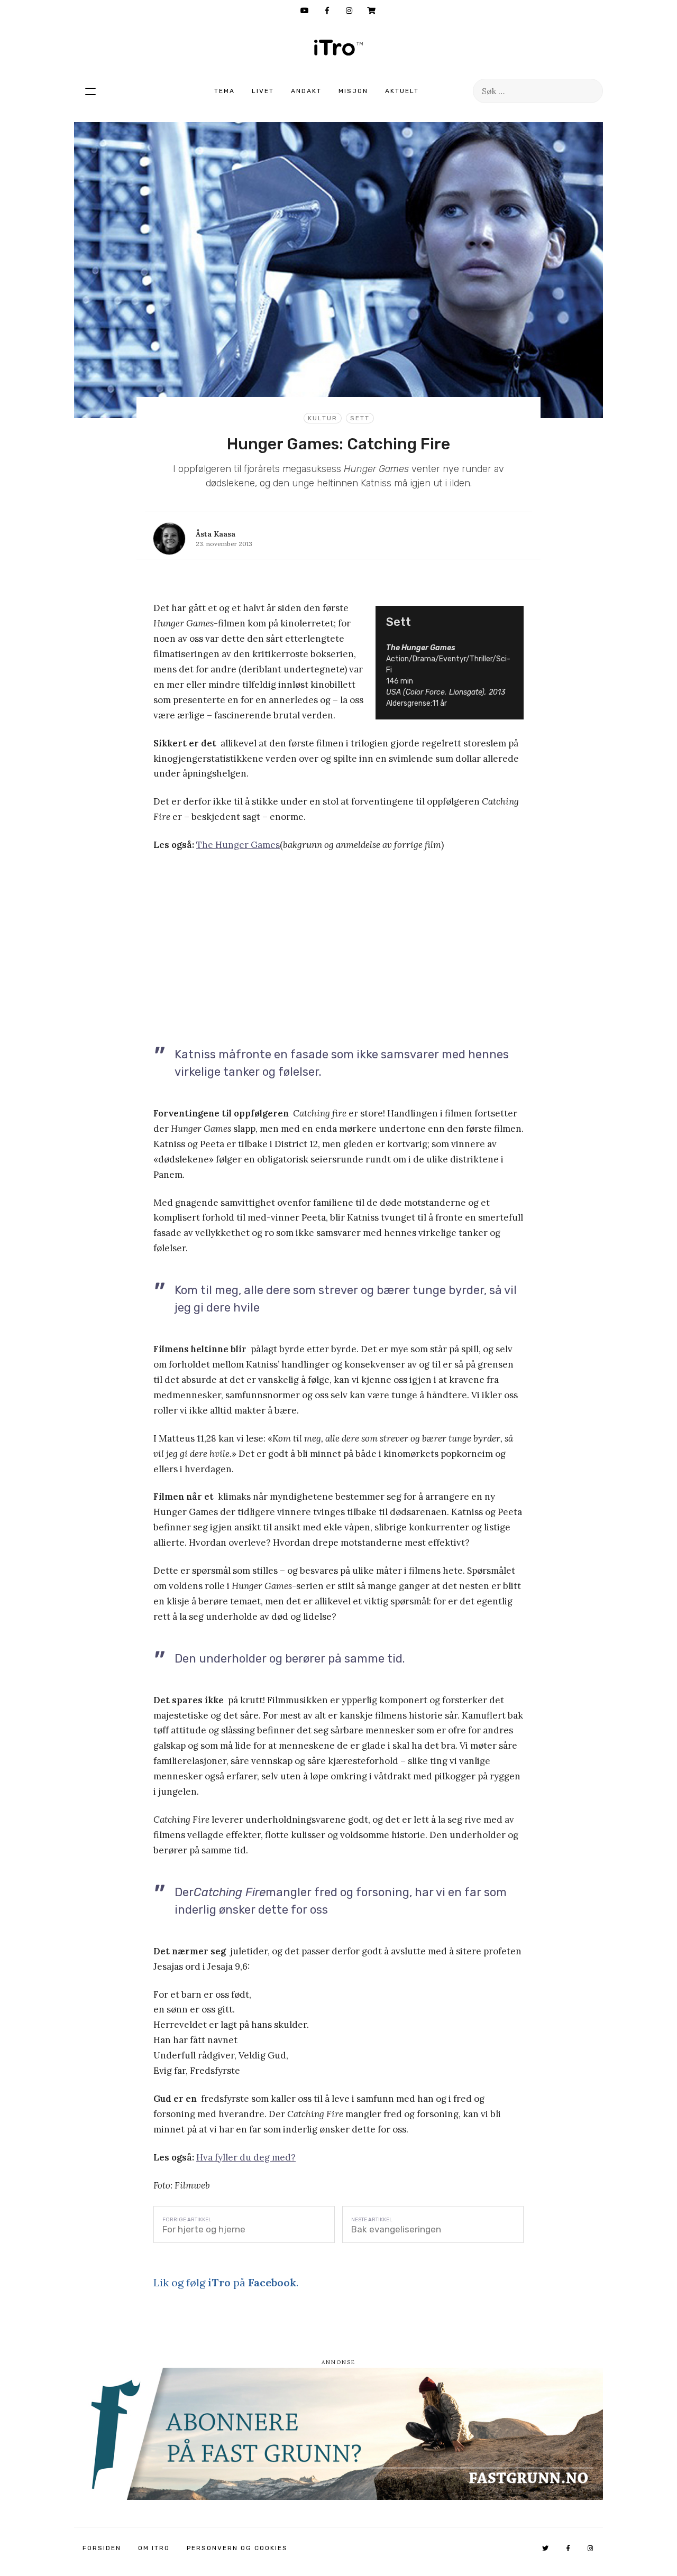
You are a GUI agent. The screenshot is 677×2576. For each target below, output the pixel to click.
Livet (263, 91)
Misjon (353, 91)
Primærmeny (90, 91)
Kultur (323, 418)
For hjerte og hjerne (204, 2229)
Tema (225, 91)
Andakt (306, 91)
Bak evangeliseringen (396, 2229)
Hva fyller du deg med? (246, 2157)
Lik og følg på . (226, 2282)
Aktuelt (402, 91)
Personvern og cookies (237, 2548)
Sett (360, 418)
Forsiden (102, 2548)
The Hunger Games (238, 845)
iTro (338, 48)
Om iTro (154, 2548)
